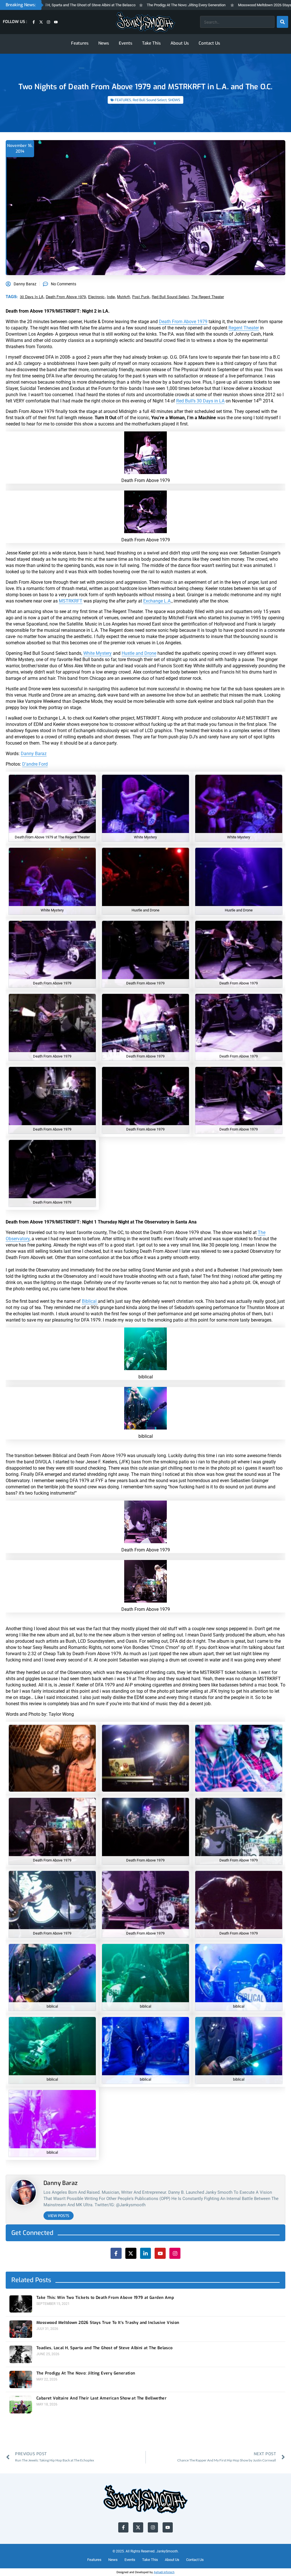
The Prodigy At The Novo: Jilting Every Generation (131, 5)
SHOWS (174, 100)
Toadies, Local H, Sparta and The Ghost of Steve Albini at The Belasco (105, 2348)
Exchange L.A (157, 601)
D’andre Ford (35, 764)
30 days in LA (32, 297)
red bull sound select (170, 297)
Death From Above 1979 (66, 297)
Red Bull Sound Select (150, 100)
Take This (151, 43)
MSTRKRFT (71, 601)
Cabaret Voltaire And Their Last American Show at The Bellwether (101, 2398)
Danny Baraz (34, 754)
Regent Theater (244, 328)
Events (126, 43)
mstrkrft (123, 297)
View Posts (59, 2216)
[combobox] (237, 22)
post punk (141, 297)
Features (80, 43)
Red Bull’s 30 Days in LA (200, 401)
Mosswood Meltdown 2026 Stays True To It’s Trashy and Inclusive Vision (108, 2323)
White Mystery (97, 653)
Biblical (90, 1301)
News (104, 43)
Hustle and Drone (139, 653)
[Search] (282, 22)
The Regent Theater (208, 297)
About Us (180, 43)
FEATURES (123, 100)
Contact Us (209, 43)
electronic (96, 297)
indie (111, 297)
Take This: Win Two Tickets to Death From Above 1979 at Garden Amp (105, 2298)
